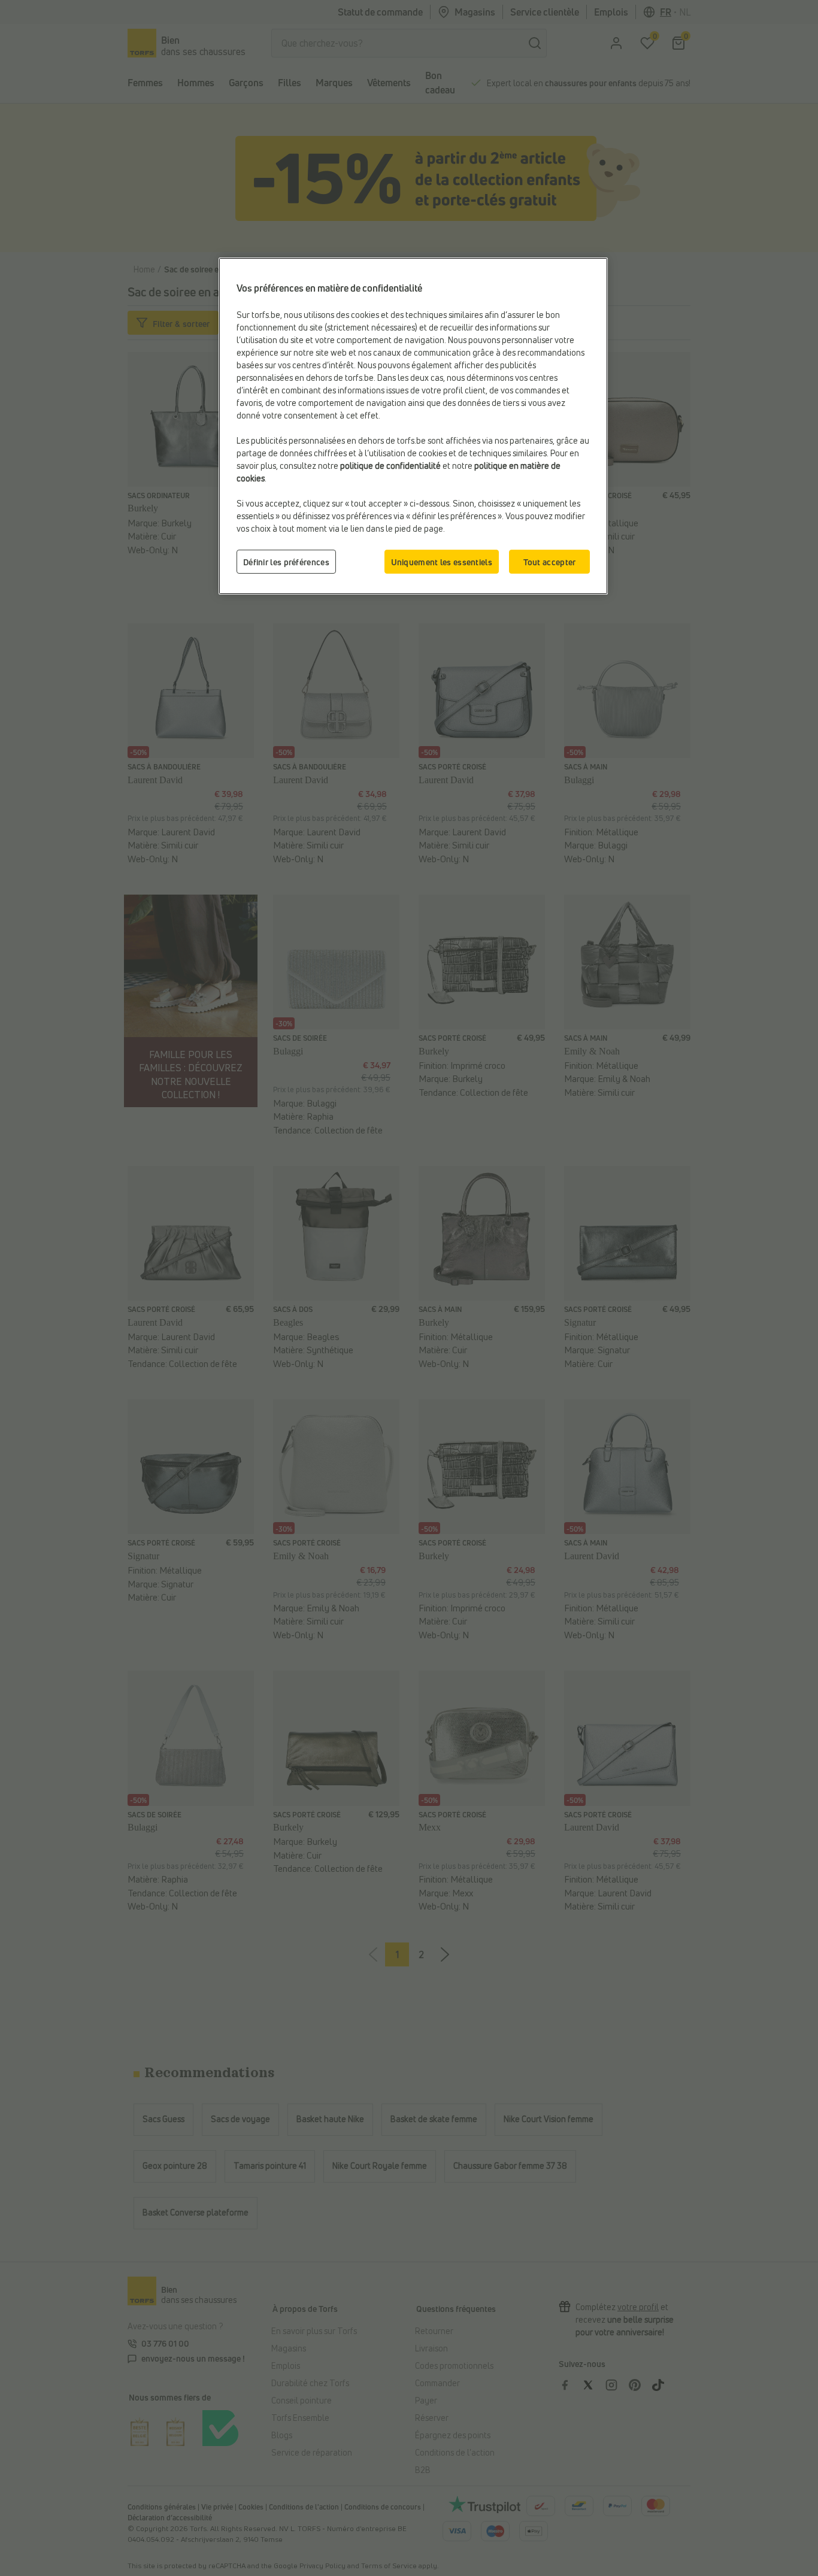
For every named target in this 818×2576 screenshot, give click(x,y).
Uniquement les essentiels (442, 562)
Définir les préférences (286, 562)
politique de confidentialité (390, 466)
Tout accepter (550, 562)
